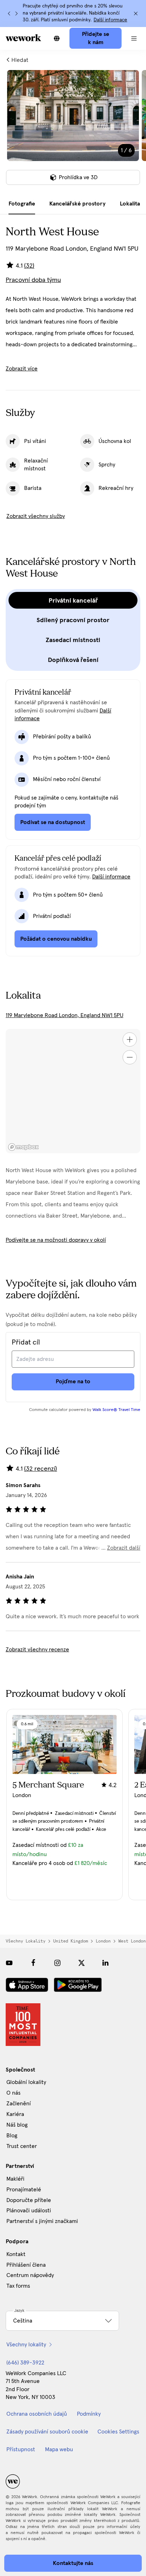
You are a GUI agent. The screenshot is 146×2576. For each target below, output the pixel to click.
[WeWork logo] (23, 38)
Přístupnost (21, 2449)
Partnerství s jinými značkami (42, 2221)
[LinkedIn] (106, 1963)
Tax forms (18, 2286)
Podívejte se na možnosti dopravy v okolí (56, 1240)
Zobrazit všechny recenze (37, 1650)
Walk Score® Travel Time (116, 1410)
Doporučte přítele (29, 2200)
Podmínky (89, 2414)
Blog (12, 2136)
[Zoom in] (130, 1040)
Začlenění (19, 2104)
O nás (13, 2093)
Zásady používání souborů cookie (47, 2432)
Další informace (110, 20)
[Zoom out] (130, 1057)
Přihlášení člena (26, 2265)
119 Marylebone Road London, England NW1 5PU (64, 1015)
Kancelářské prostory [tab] (77, 204)
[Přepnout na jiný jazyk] (57, 38)
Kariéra (15, 2114)
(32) (29, 266)
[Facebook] (33, 1963)
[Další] (16, 14)
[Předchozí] (9, 14)
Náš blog (17, 2125)
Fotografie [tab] (22, 204)
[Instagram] (57, 1963)
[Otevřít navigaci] (134, 38)
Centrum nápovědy (30, 2275)
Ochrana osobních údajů (37, 2414)
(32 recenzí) (41, 1469)
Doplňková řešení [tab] (73, 660)
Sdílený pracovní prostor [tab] (73, 620)
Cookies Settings (118, 2432)
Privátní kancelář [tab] (73, 600)
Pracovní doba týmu (33, 280)
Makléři (15, 2179)
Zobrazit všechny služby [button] (36, 516)
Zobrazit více (22, 369)
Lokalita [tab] (130, 204)
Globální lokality (26, 2082)
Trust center (22, 2146)
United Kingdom (71, 1941)
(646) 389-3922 (25, 2363)
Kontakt (16, 2254)
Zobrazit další (124, 1548)
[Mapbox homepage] (23, 1147)
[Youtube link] (9, 1963)
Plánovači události (29, 2211)
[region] (73, 1091)
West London (132, 1941)
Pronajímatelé (24, 2190)
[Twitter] (82, 1963)
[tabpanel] (73, 132)
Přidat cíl (26, 1342)
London (103, 1941)
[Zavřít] (136, 14)
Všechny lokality (26, 1941)
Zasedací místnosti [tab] (73, 640)
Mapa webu (59, 2449)
